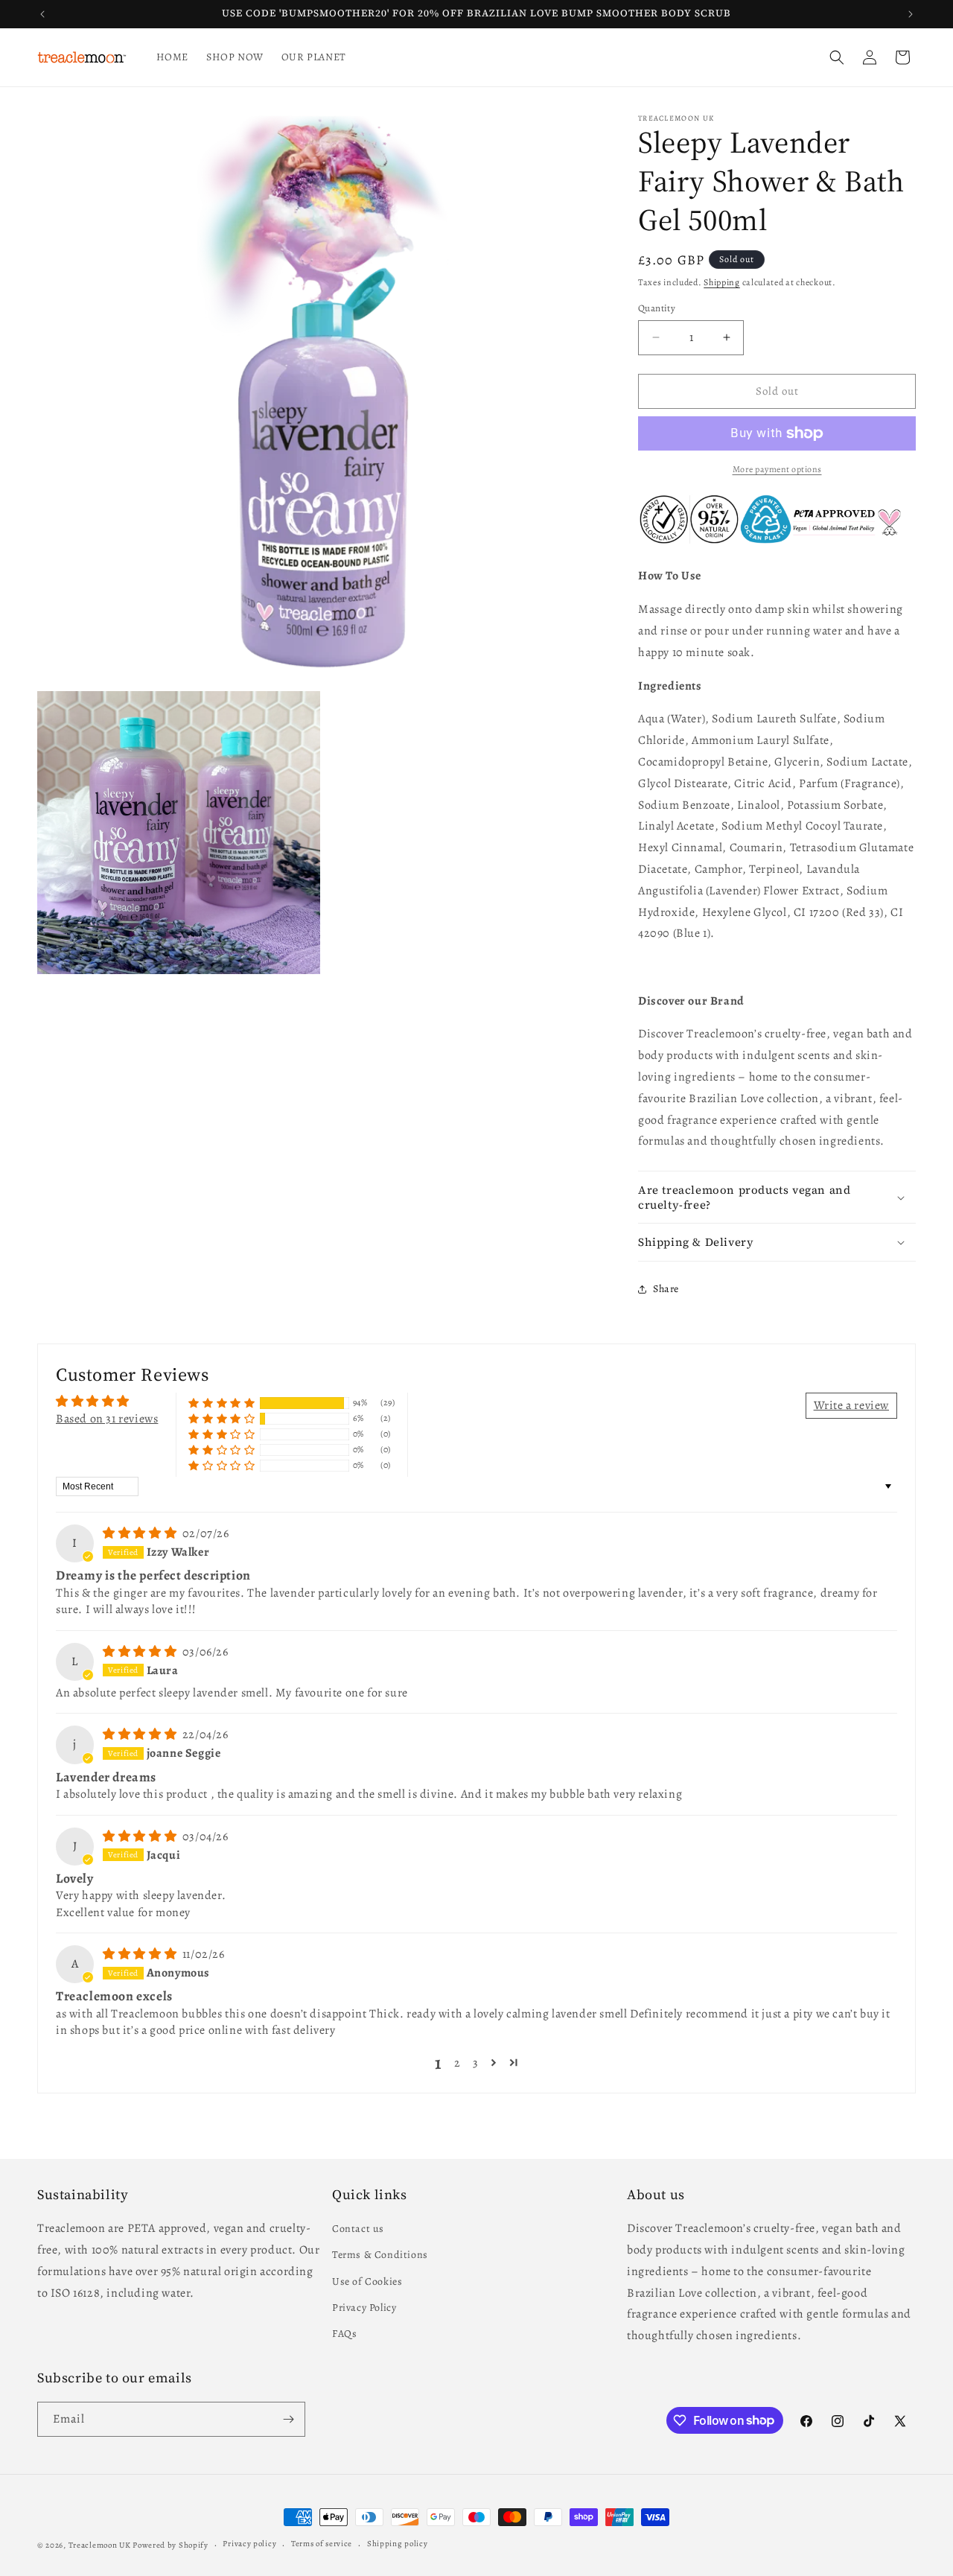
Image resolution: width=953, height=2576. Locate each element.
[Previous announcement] (42, 14)
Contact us (358, 2229)
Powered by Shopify (170, 2545)
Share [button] (666, 1289)
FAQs (344, 2334)
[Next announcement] (911, 14)
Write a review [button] (851, 1405)
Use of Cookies (367, 2281)
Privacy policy (249, 2544)
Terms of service (322, 2544)
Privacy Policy (364, 2308)
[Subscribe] (288, 2419)
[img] (141, 1533)
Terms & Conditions (380, 2255)
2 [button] (458, 2063)
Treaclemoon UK (100, 2545)
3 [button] (476, 2063)
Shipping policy (398, 2544)
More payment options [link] (777, 469)
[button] (837, 57)
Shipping (722, 282)
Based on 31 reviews (107, 1419)
